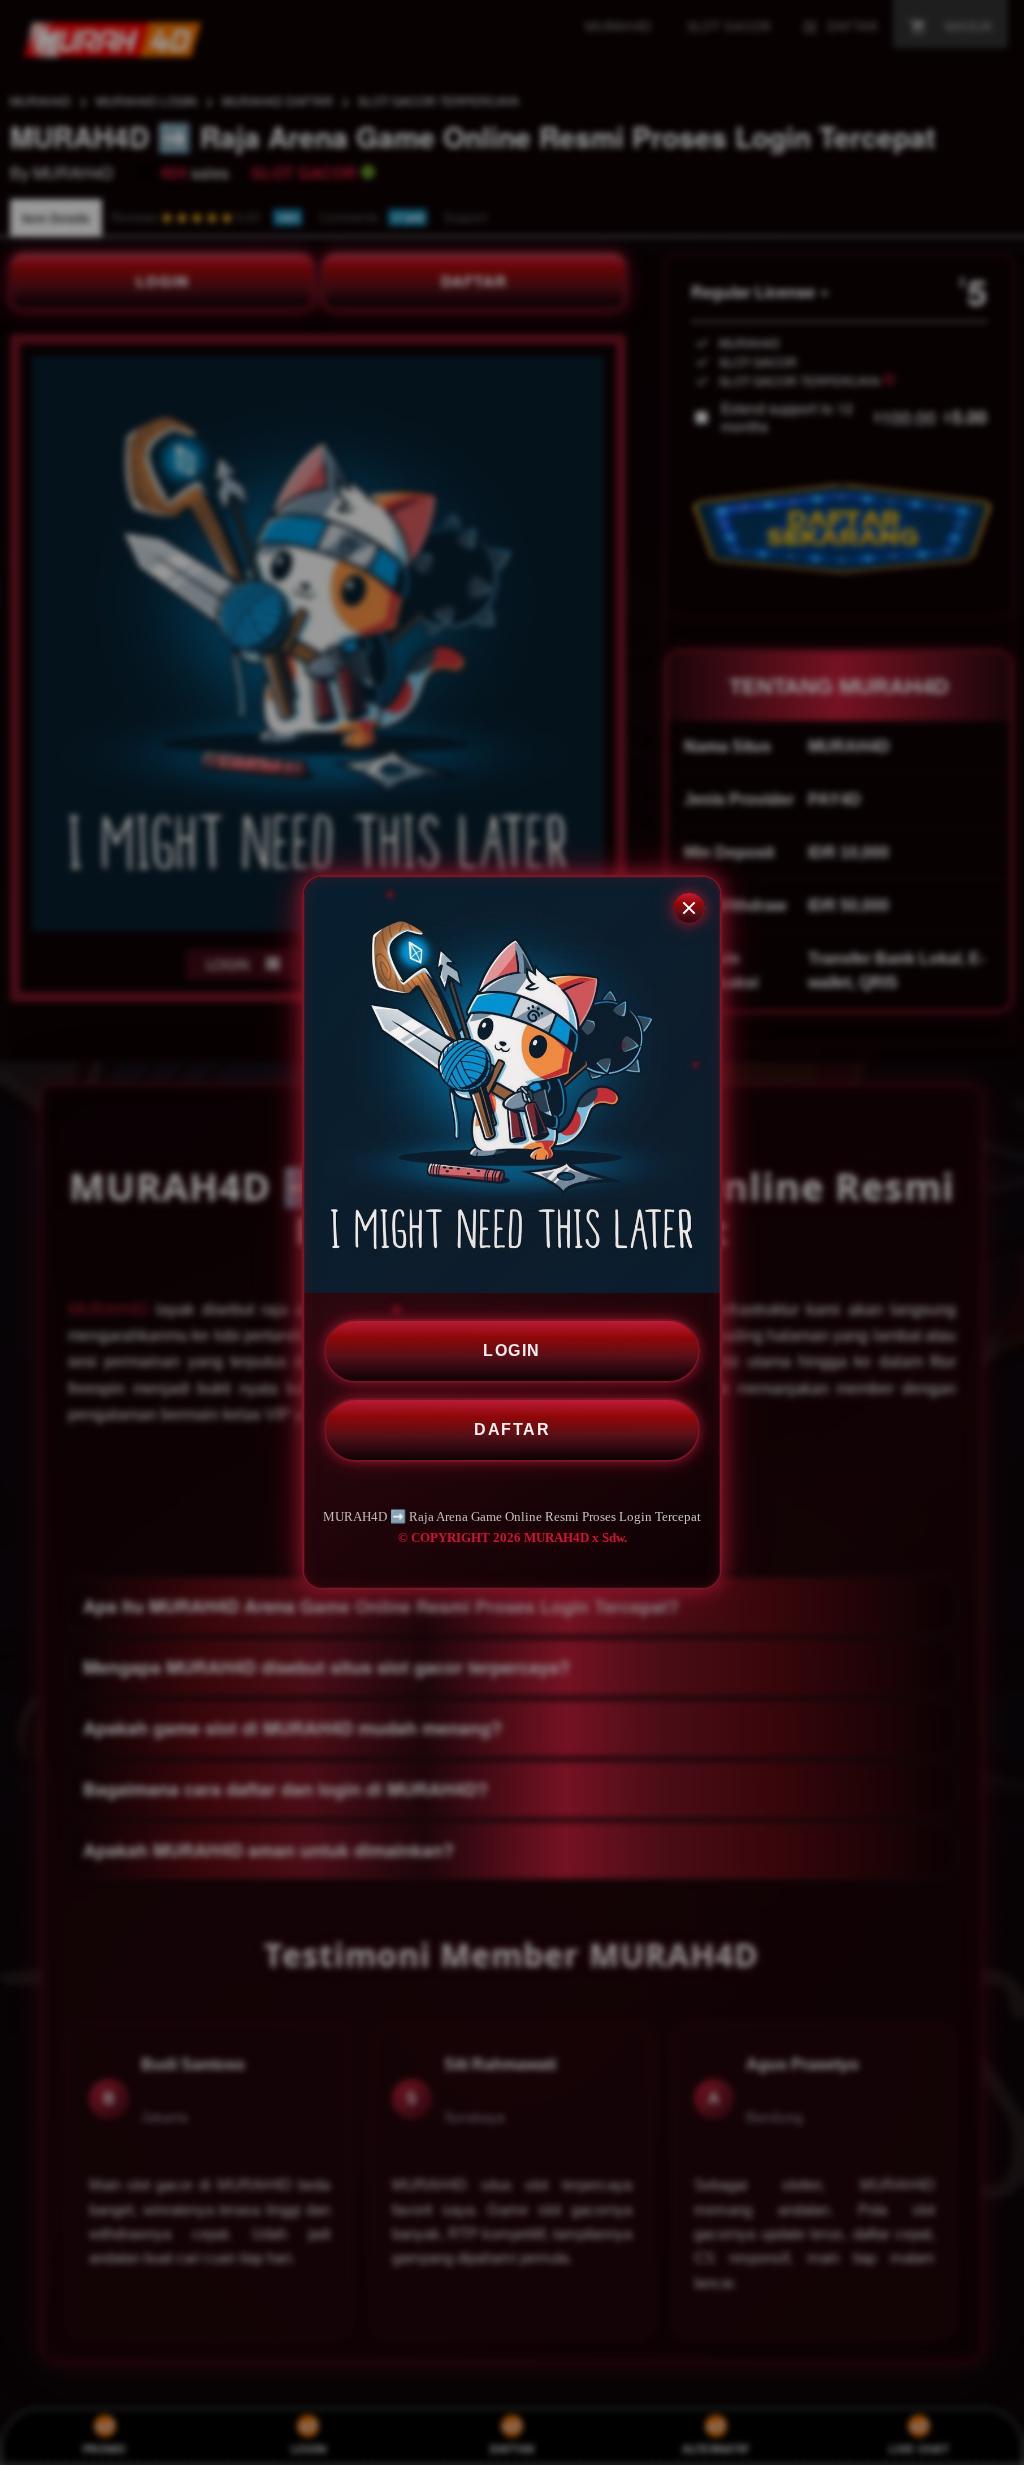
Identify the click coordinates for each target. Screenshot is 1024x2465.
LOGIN (512, 1350)
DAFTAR (512, 1429)
